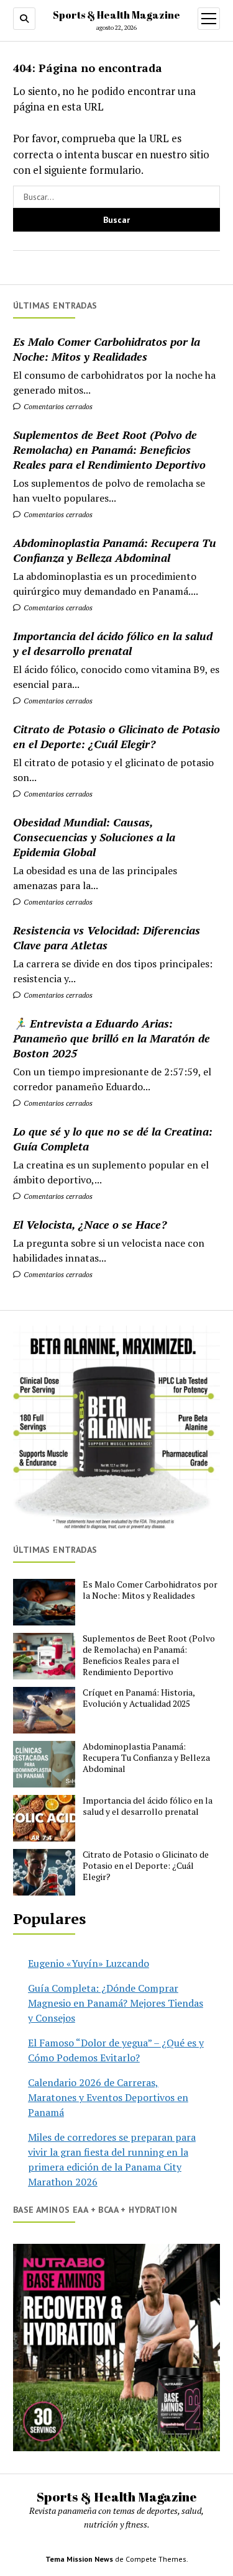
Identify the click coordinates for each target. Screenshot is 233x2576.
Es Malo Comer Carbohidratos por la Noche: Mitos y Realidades (107, 349)
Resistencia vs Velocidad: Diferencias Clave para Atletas (107, 938)
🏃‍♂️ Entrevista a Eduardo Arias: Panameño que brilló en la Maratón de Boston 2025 (112, 1038)
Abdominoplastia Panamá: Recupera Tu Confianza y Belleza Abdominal (115, 550)
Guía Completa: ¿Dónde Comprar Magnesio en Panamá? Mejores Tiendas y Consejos (116, 2003)
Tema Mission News (79, 2559)
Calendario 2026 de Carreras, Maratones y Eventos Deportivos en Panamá (108, 2097)
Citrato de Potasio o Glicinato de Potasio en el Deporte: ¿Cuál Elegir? (116, 736)
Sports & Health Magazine (116, 15)
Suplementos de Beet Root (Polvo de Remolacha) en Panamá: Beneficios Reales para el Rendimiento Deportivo (109, 450)
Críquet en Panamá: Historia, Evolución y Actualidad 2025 (139, 1698)
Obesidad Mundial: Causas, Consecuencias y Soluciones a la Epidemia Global (94, 837)
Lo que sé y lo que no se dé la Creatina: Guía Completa (113, 1139)
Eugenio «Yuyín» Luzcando (89, 1963)
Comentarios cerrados (57, 406)
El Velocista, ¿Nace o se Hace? (90, 1224)
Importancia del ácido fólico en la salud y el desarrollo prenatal (113, 643)
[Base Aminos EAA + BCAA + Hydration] (116, 2347)
